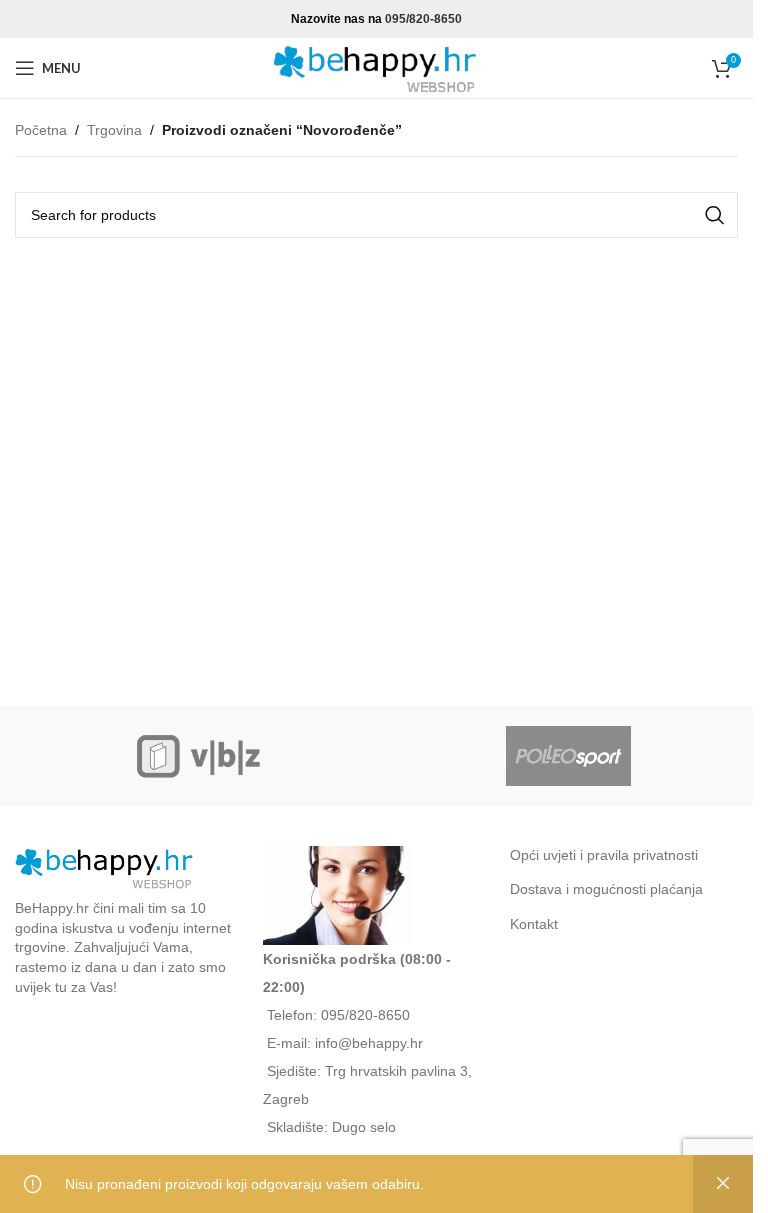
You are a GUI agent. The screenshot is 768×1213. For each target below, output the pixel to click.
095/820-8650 (423, 19)
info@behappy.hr (369, 1043)
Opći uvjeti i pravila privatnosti (604, 855)
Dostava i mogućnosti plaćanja (606, 889)
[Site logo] (377, 67)
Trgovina (114, 130)
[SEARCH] (715, 215)
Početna (41, 130)
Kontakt (534, 924)
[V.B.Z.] (199, 756)
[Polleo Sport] (568, 756)
